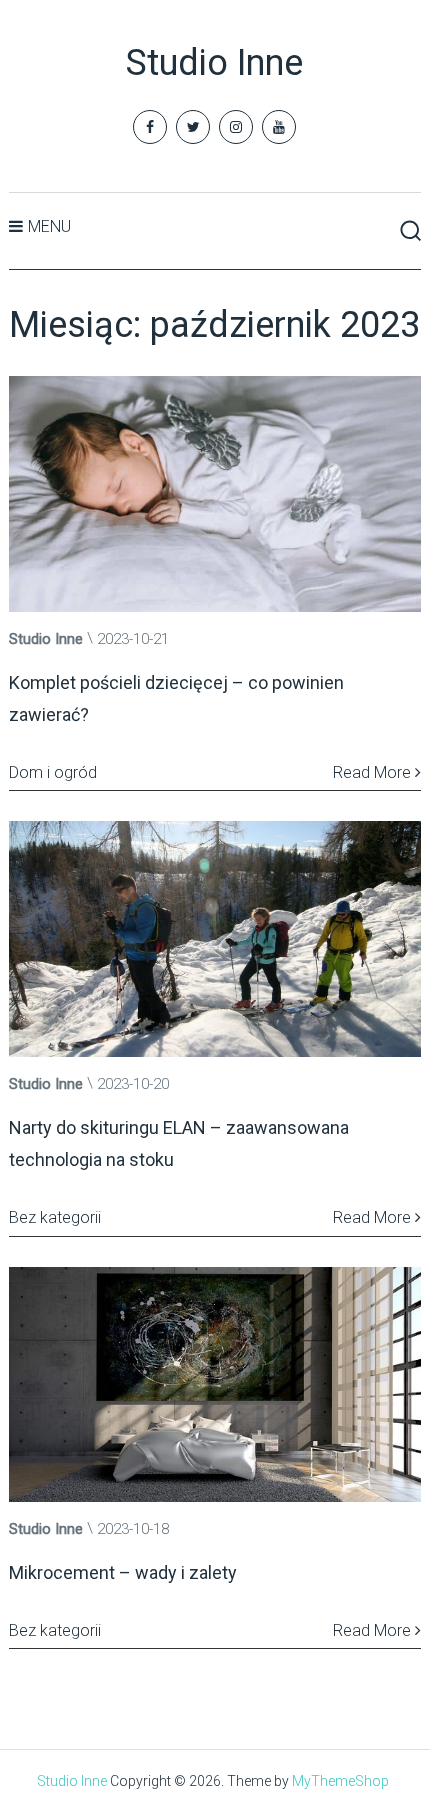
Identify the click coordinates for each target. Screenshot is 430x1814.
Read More (374, 772)
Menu (49, 226)
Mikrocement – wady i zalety (123, 1572)
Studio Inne (214, 63)
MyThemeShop (340, 1781)
